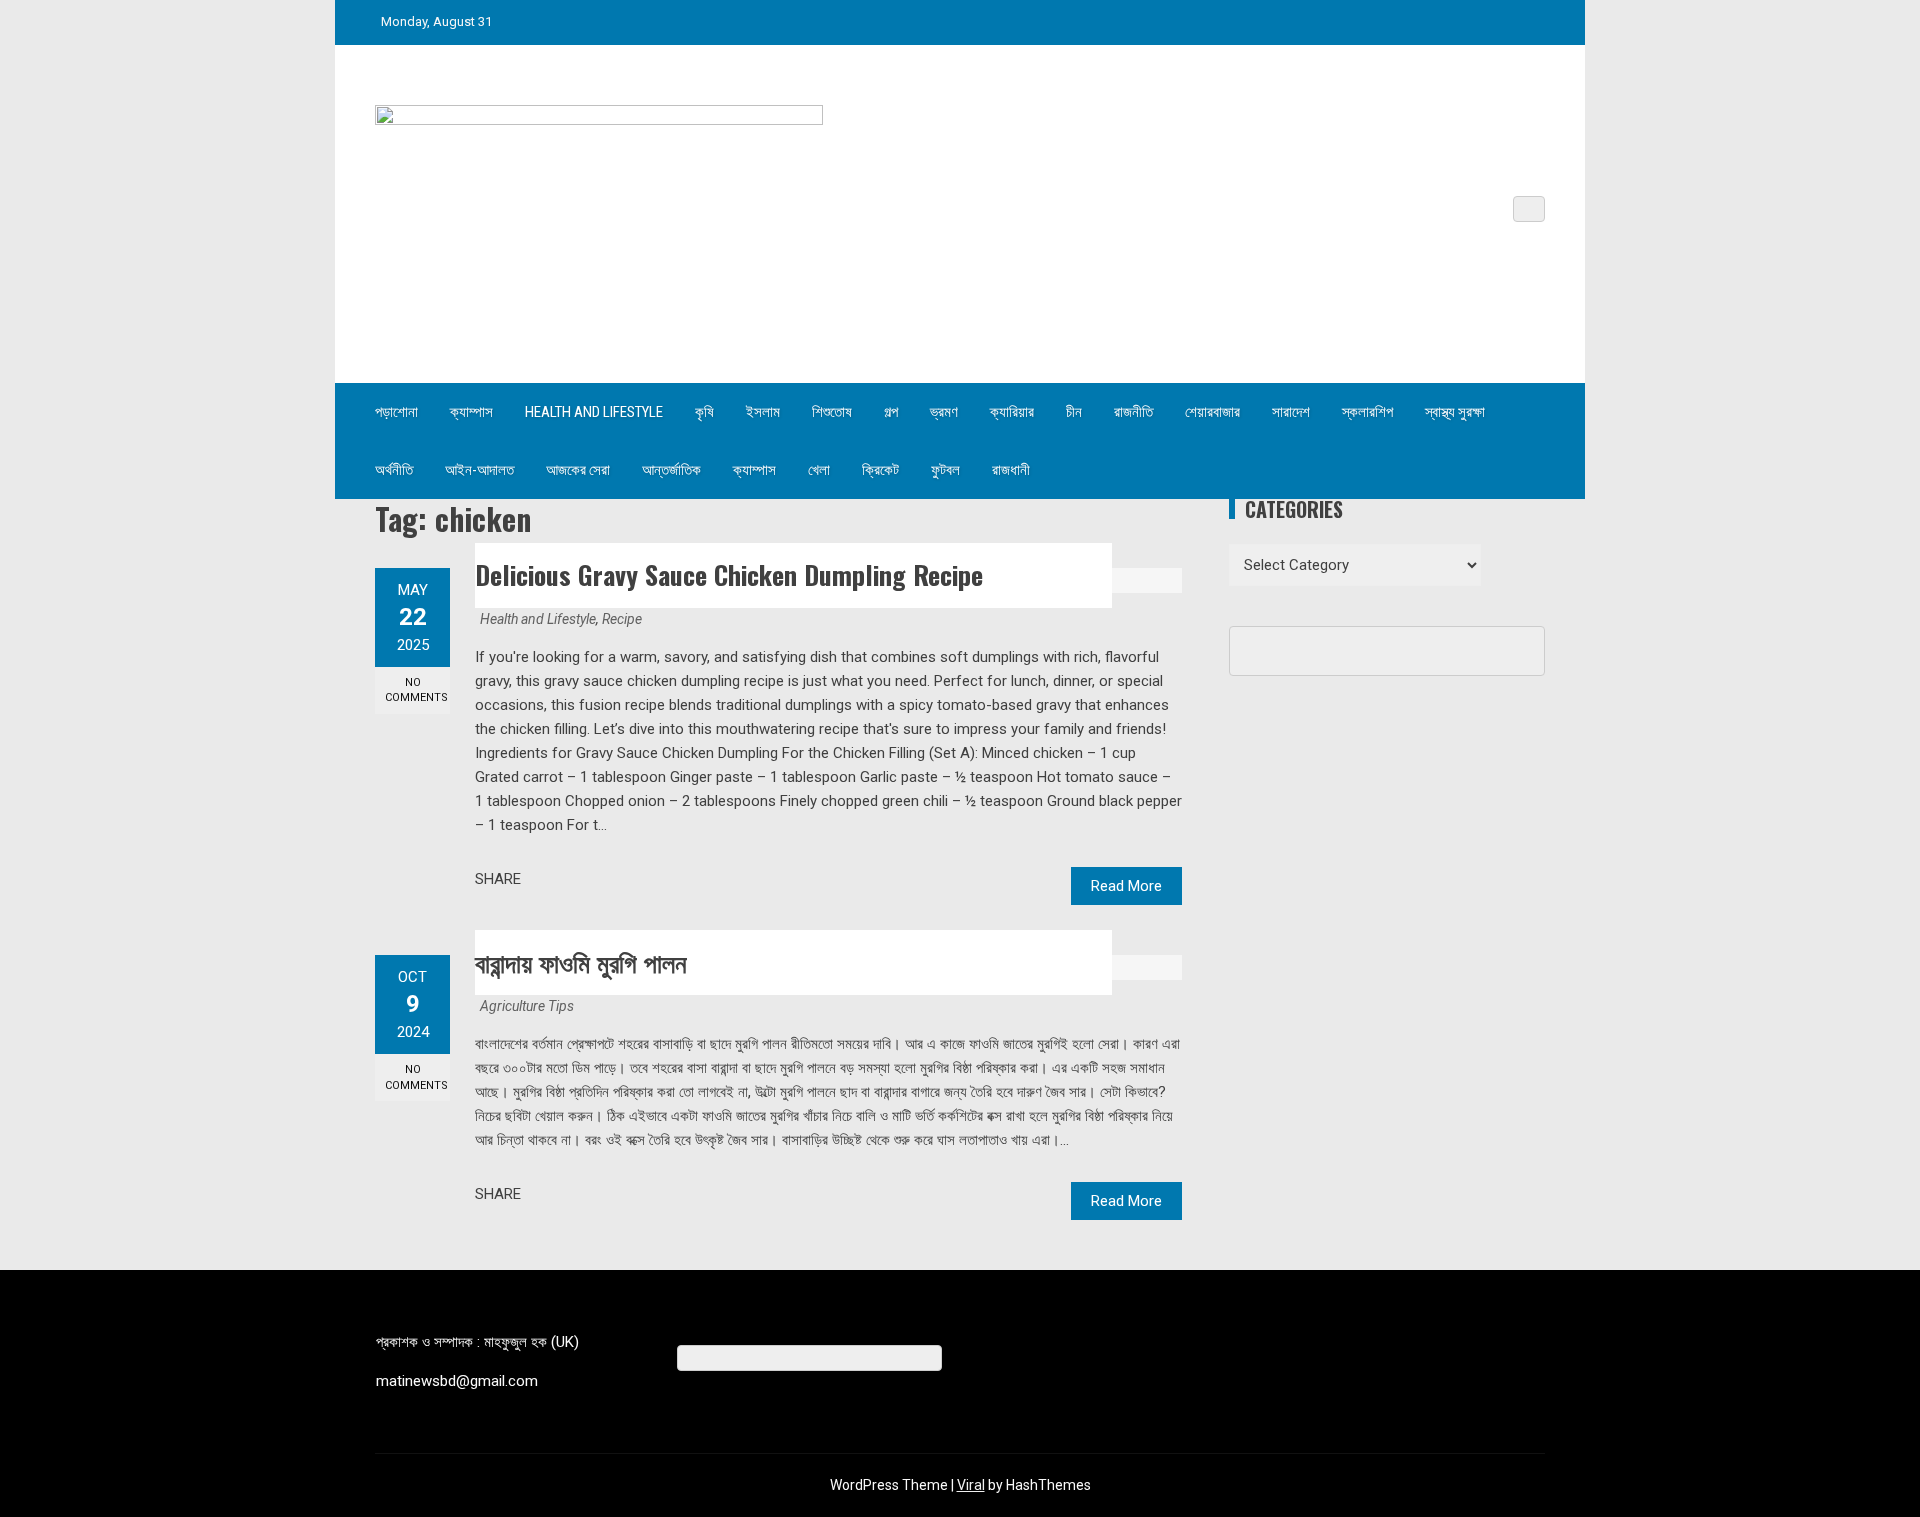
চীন (1074, 412)
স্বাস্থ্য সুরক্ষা (1455, 412)
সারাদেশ (1291, 412)
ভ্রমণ (944, 412)
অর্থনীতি (394, 470)
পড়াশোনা (396, 412)
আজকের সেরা (578, 470)
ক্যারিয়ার (1012, 412)
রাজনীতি (1133, 412)
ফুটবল (945, 470)
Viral (971, 1485)
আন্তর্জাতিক (671, 470)
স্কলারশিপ (1367, 412)
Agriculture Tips (527, 1006)
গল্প (891, 412)
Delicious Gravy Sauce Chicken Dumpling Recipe (729, 574)
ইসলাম (763, 412)
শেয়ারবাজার (1212, 412)
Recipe (622, 619)
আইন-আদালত (479, 470)
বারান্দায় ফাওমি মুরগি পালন (581, 961)
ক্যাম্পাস (471, 412)
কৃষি (704, 412)
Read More (1126, 886)
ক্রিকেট (880, 470)
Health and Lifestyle (594, 412)
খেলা (819, 470)
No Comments (416, 690)
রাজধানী (1011, 470)
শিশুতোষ (832, 412)
